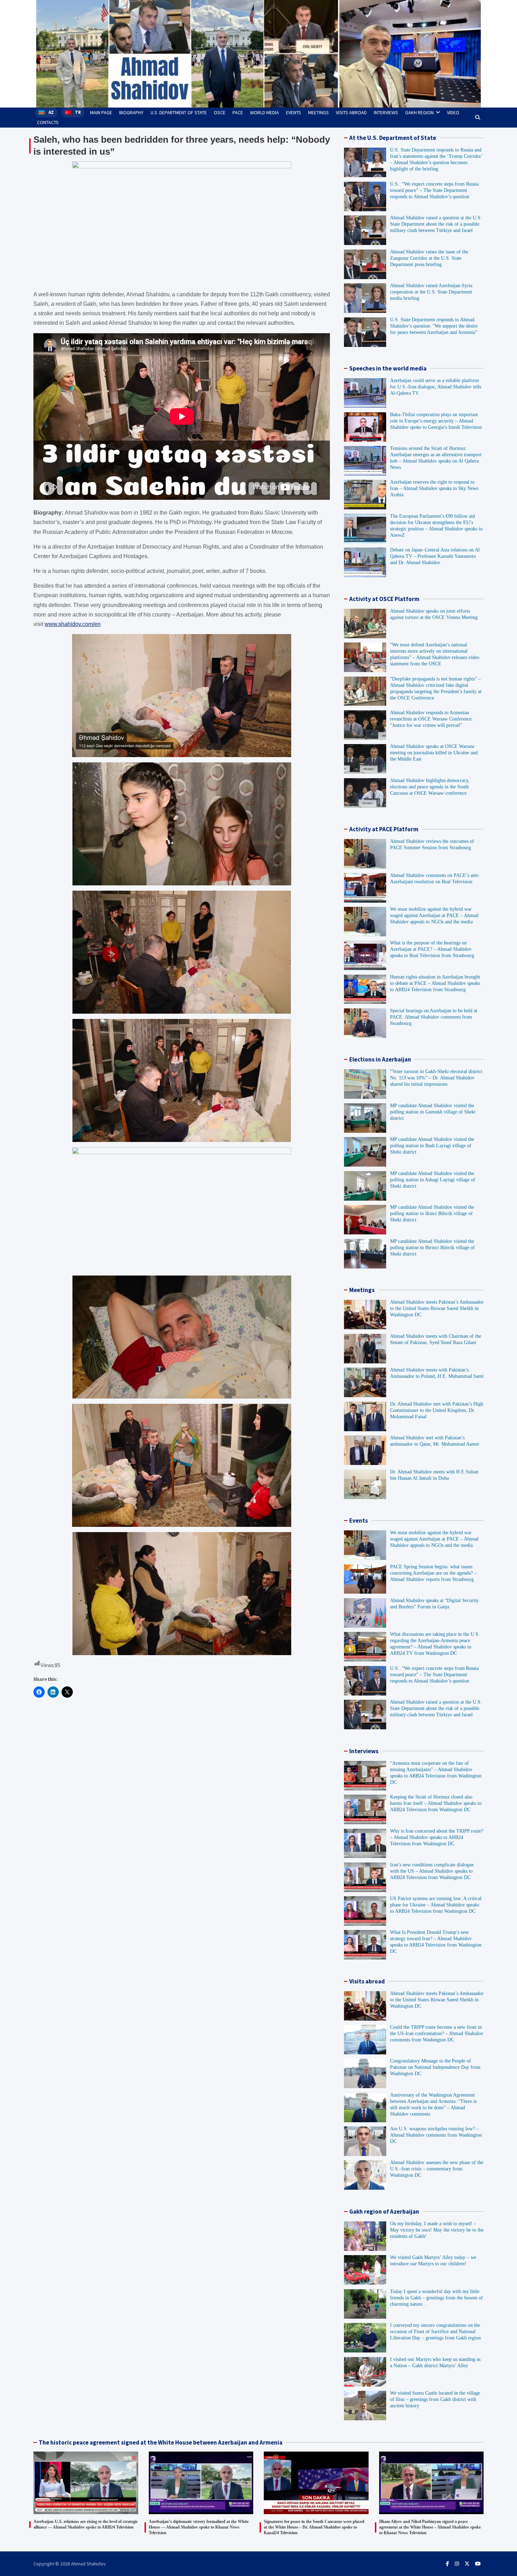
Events (293, 112)
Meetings (318, 112)
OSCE (220, 112)
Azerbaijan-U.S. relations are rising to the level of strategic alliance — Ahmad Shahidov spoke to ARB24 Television (86, 2524)
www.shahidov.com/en (73, 624)
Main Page (101, 112)
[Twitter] (467, 2564)
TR (78, 112)
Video (453, 112)
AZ (51, 112)
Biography (131, 112)
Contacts (48, 122)
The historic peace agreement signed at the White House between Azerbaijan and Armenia (161, 2442)
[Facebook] (448, 2564)
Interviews (386, 112)
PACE (238, 112)
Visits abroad (351, 112)
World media (264, 112)
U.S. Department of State (179, 112)
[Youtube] (478, 2564)
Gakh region (419, 112)
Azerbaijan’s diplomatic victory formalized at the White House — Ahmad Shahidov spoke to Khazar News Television (199, 2527)
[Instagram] (457, 2564)
